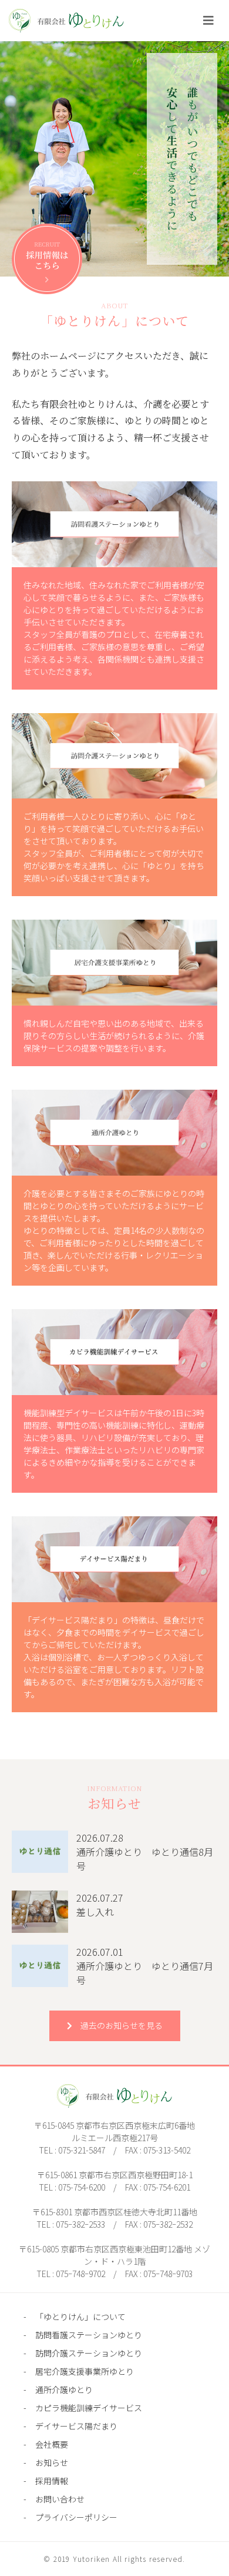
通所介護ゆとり (64, 2389)
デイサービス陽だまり (76, 2426)
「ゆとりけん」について (80, 2317)
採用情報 (52, 2481)
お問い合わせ (60, 2499)
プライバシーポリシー (76, 2517)
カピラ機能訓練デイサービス (89, 2408)
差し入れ (95, 1912)
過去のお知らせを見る (122, 2025)
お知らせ (52, 2462)
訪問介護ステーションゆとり (89, 2353)
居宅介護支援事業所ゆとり (85, 2371)
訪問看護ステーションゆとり (89, 2335)
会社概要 (52, 2444)
